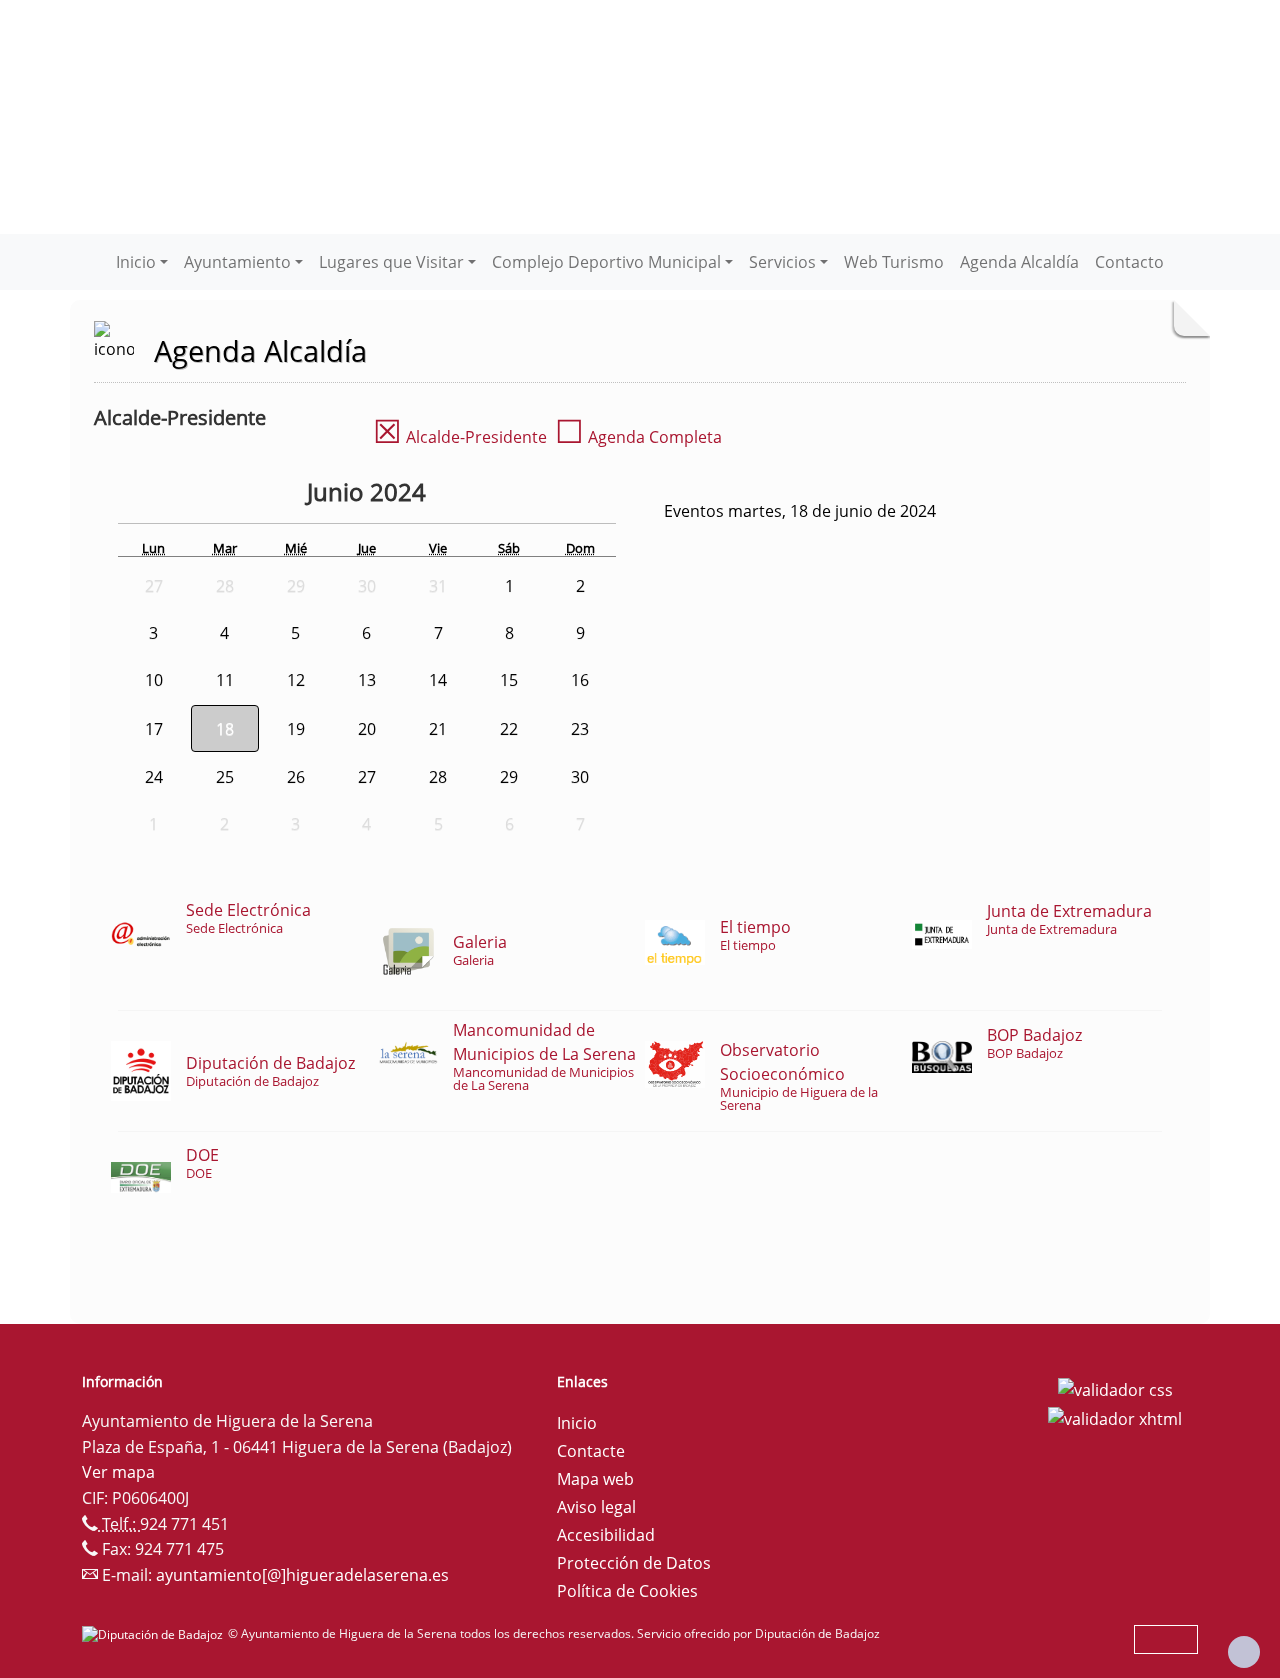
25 (225, 777)
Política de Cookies (627, 1591)
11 (225, 680)
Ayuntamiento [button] (237, 262)
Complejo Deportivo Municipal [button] (606, 262)
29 (509, 777)
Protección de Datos (634, 1563)
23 (580, 729)
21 (438, 729)
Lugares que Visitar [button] (391, 262)
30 (580, 777)
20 (367, 729)
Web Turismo (894, 262)
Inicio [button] (136, 262)
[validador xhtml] (1115, 1418)
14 (438, 680)
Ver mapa (118, 1472)
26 (296, 777)
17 (154, 729)
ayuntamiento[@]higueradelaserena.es (302, 1575)
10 (154, 680)
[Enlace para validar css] (1115, 1388)
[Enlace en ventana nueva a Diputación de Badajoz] (155, 1633)
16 (580, 680)
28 (438, 777)
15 (509, 680)
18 (225, 729)
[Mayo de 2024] (292, 495)
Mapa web (595, 1479)
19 (296, 729)
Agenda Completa (638, 437)
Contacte (591, 1451)
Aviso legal (596, 1507)
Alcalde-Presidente (460, 437)
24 (154, 777)
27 (367, 777)
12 (296, 680)
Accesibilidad (606, 1535)
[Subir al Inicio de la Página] (1244, 1652)
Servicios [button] (782, 262)
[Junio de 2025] (447, 495)
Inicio (577, 1423)
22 (509, 729)
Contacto (1129, 262)
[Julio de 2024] (475, 495)
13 (367, 680)
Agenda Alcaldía (1019, 262)
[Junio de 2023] (254, 495)
